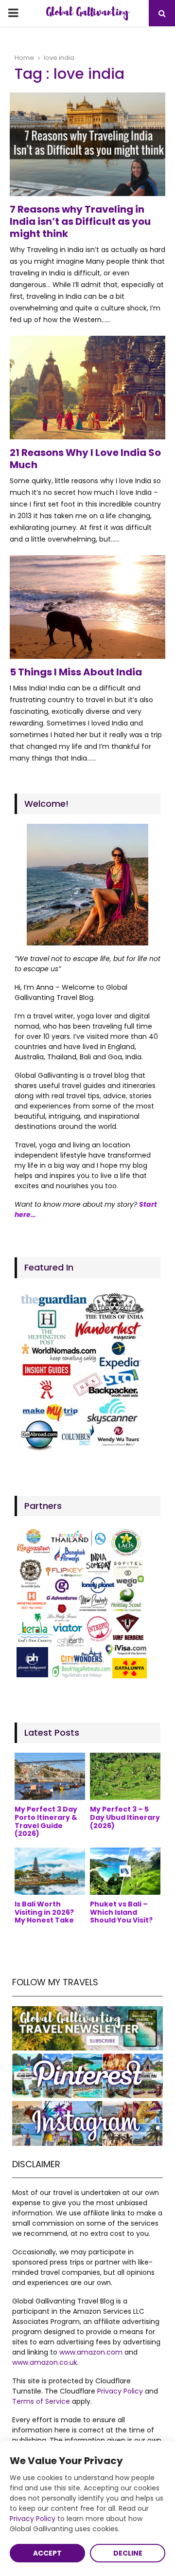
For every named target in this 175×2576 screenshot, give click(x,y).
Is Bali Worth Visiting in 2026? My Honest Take (44, 1912)
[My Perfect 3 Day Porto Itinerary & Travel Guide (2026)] (50, 1776)
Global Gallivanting (87, 13)
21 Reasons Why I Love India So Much (85, 459)
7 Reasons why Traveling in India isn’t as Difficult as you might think (80, 221)
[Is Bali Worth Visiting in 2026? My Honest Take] (50, 1871)
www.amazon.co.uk (45, 2362)
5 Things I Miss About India (76, 672)
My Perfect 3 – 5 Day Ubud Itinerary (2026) (125, 1817)
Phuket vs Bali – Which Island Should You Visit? (121, 1912)
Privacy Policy (120, 2391)
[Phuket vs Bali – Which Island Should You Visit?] (125, 1871)
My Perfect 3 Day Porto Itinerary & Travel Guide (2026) (46, 1821)
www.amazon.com (91, 2352)
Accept (47, 2553)
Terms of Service (41, 2401)
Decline (128, 2553)
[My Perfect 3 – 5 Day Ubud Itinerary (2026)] (125, 1776)
